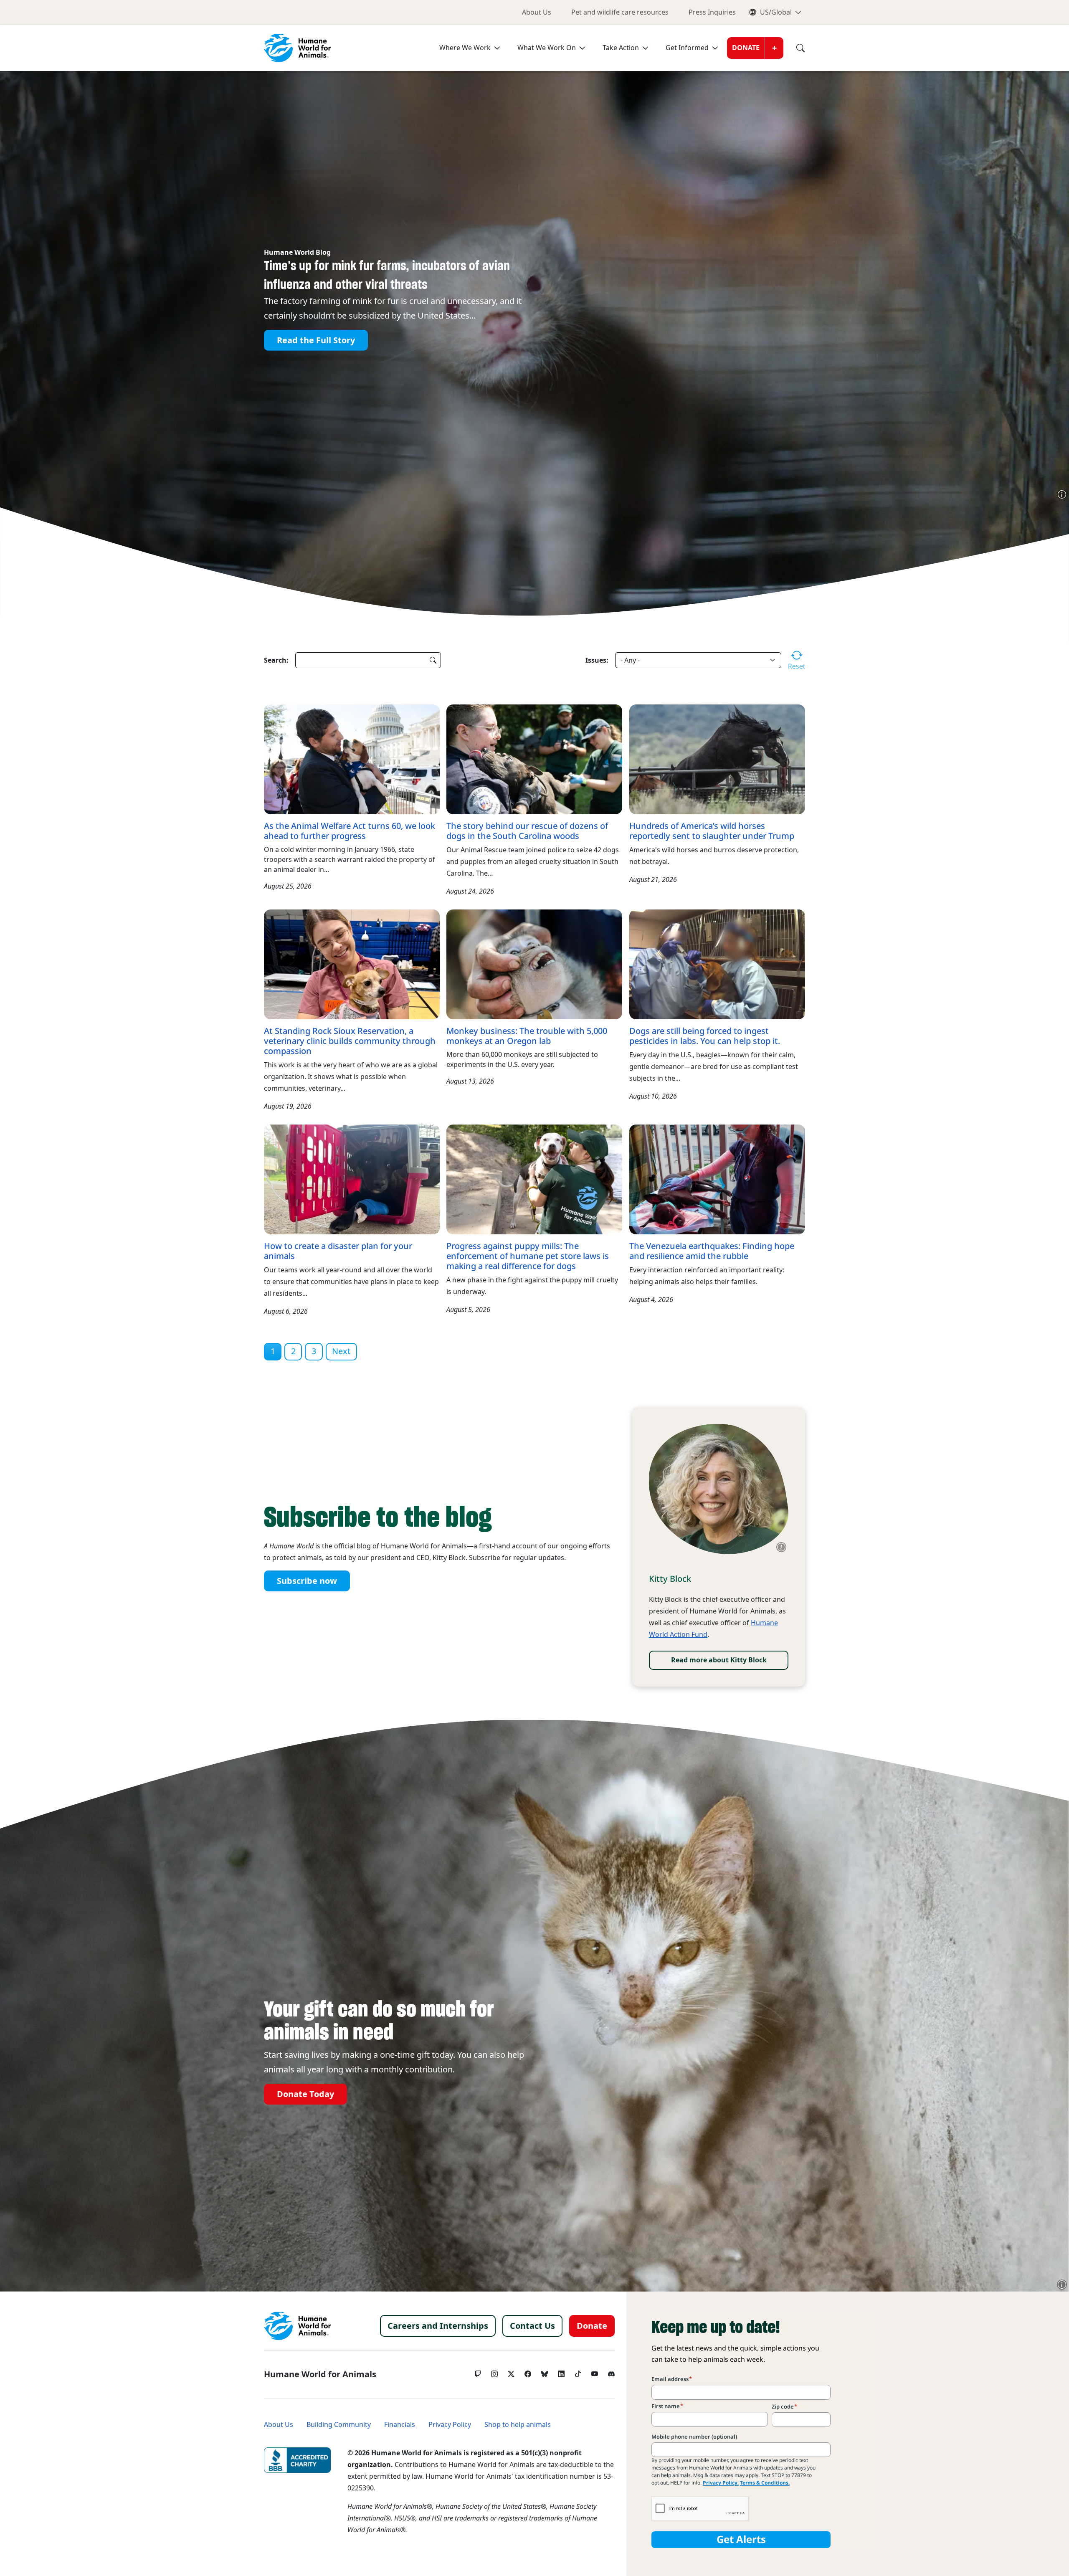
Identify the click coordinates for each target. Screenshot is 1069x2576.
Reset (797, 666)
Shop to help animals (518, 2425)
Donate (746, 48)
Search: (276, 660)
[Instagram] (494, 2372)
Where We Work (465, 48)
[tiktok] (578, 2372)
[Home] (297, 2326)
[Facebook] (528, 2372)
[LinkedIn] (561, 2372)
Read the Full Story (316, 340)
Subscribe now (307, 1581)
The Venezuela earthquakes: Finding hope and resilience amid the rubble (712, 1251)
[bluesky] (545, 2372)
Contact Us (532, 2326)
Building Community (339, 2425)
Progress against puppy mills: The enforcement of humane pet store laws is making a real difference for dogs (528, 1256)
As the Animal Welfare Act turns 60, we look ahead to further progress (350, 831)
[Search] (794, 48)
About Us (537, 12)
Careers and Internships (438, 2326)
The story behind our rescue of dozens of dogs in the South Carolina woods (527, 831)
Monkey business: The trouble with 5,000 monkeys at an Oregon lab (527, 1036)
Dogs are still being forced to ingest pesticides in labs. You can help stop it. (705, 1036)
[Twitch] (478, 2372)
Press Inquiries (712, 12)
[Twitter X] (511, 2372)
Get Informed (687, 48)
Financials (400, 2425)
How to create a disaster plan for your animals (338, 1251)
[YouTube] (595, 2372)
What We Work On (547, 48)
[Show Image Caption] (1062, 494)
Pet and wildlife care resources (620, 12)
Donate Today (305, 2094)
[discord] (611, 2372)
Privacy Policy (450, 2425)
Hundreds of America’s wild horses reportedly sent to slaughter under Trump (712, 831)
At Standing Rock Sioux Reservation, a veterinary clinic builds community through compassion (350, 1041)
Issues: (597, 660)
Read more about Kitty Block (719, 1660)
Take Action (621, 48)
